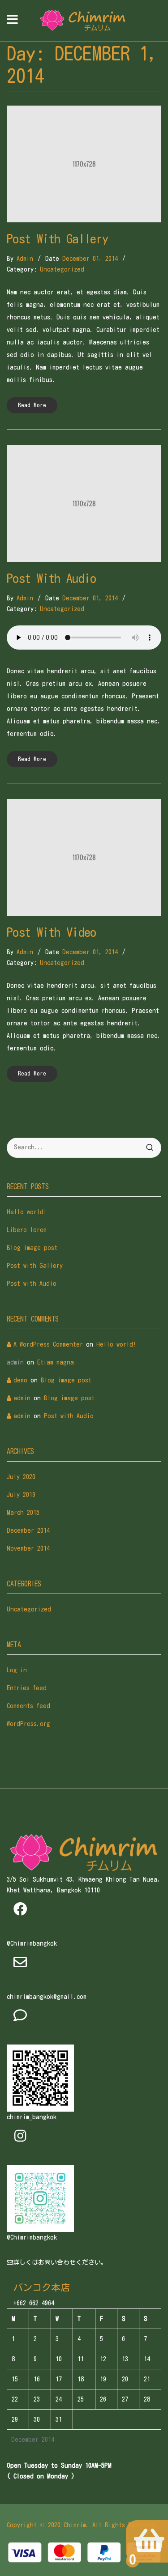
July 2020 (21, 1477)
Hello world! (27, 1212)
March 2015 (23, 1513)
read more (32, 405)
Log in (17, 1670)
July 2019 (21, 1495)
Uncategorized (62, 269)
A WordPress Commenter (48, 1344)
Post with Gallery (57, 238)
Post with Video (52, 932)
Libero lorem (27, 1230)
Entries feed (27, 1688)
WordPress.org (28, 1724)
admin (25, 259)
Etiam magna (56, 1362)
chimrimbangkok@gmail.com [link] (47, 1997)
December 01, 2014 (90, 259)
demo (20, 1380)
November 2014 (28, 1548)
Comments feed (28, 1706)
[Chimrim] (83, 21)
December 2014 (28, 1530)
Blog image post (32, 1248)
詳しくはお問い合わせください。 (60, 2262)
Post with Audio (52, 578)
